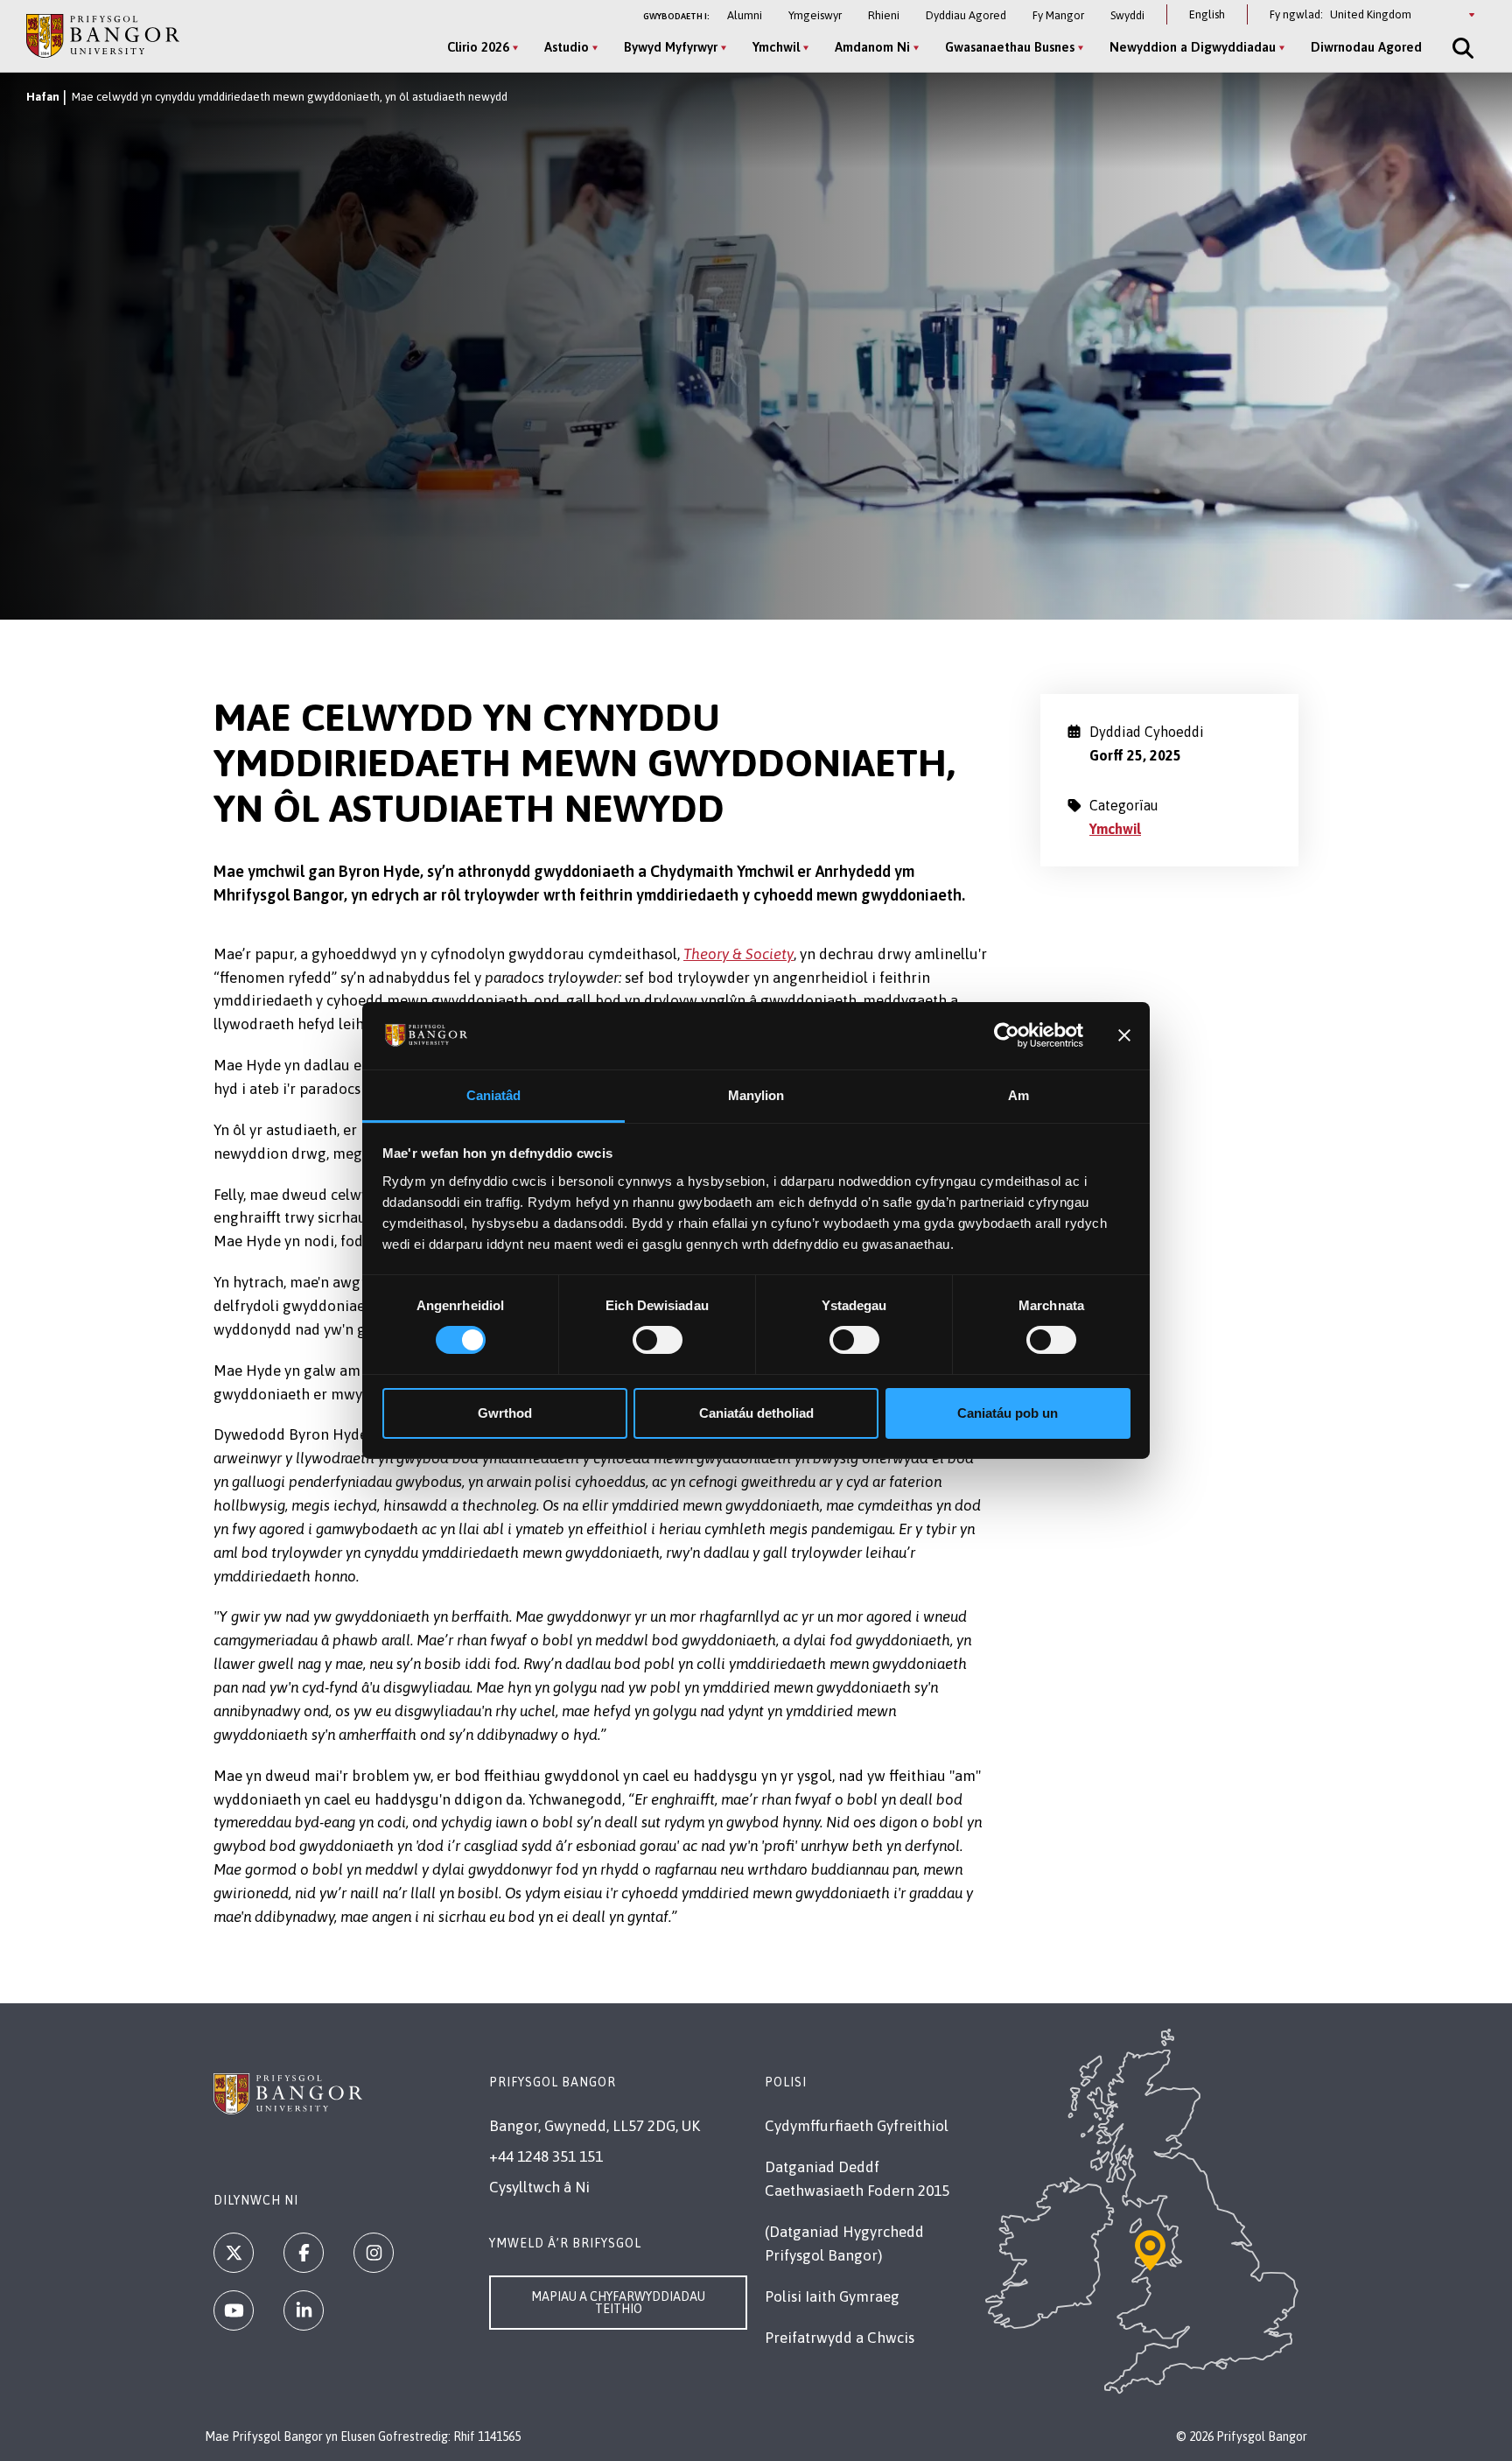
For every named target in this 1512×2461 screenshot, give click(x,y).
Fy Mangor (1058, 15)
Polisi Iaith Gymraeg (832, 2296)
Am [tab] (1018, 1095)
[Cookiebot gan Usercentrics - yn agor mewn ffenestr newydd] (1007, 1035)
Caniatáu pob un (1008, 1413)
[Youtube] (234, 2310)
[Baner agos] (1124, 1035)
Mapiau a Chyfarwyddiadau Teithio (618, 2303)
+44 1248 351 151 (546, 2156)
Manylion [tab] (756, 1095)
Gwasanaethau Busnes (1010, 47)
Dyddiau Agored (966, 15)
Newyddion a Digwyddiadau (1193, 47)
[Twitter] (234, 2253)
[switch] (658, 1340)
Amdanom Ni (872, 47)
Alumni (745, 15)
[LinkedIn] (304, 2310)
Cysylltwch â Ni (539, 2187)
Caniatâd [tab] (494, 1095)
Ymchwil (776, 47)
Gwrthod (505, 1413)
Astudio (567, 47)
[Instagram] (374, 2253)
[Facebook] (304, 2253)
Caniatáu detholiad (756, 1413)
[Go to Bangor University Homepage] (103, 35)
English (1207, 14)
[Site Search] (1461, 48)
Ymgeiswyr (815, 15)
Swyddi (1127, 15)
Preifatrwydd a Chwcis (840, 2338)
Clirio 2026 (478, 47)
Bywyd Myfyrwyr (671, 47)
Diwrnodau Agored (1366, 47)
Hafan (43, 97)
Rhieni (884, 15)
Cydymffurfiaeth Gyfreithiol (857, 2126)
